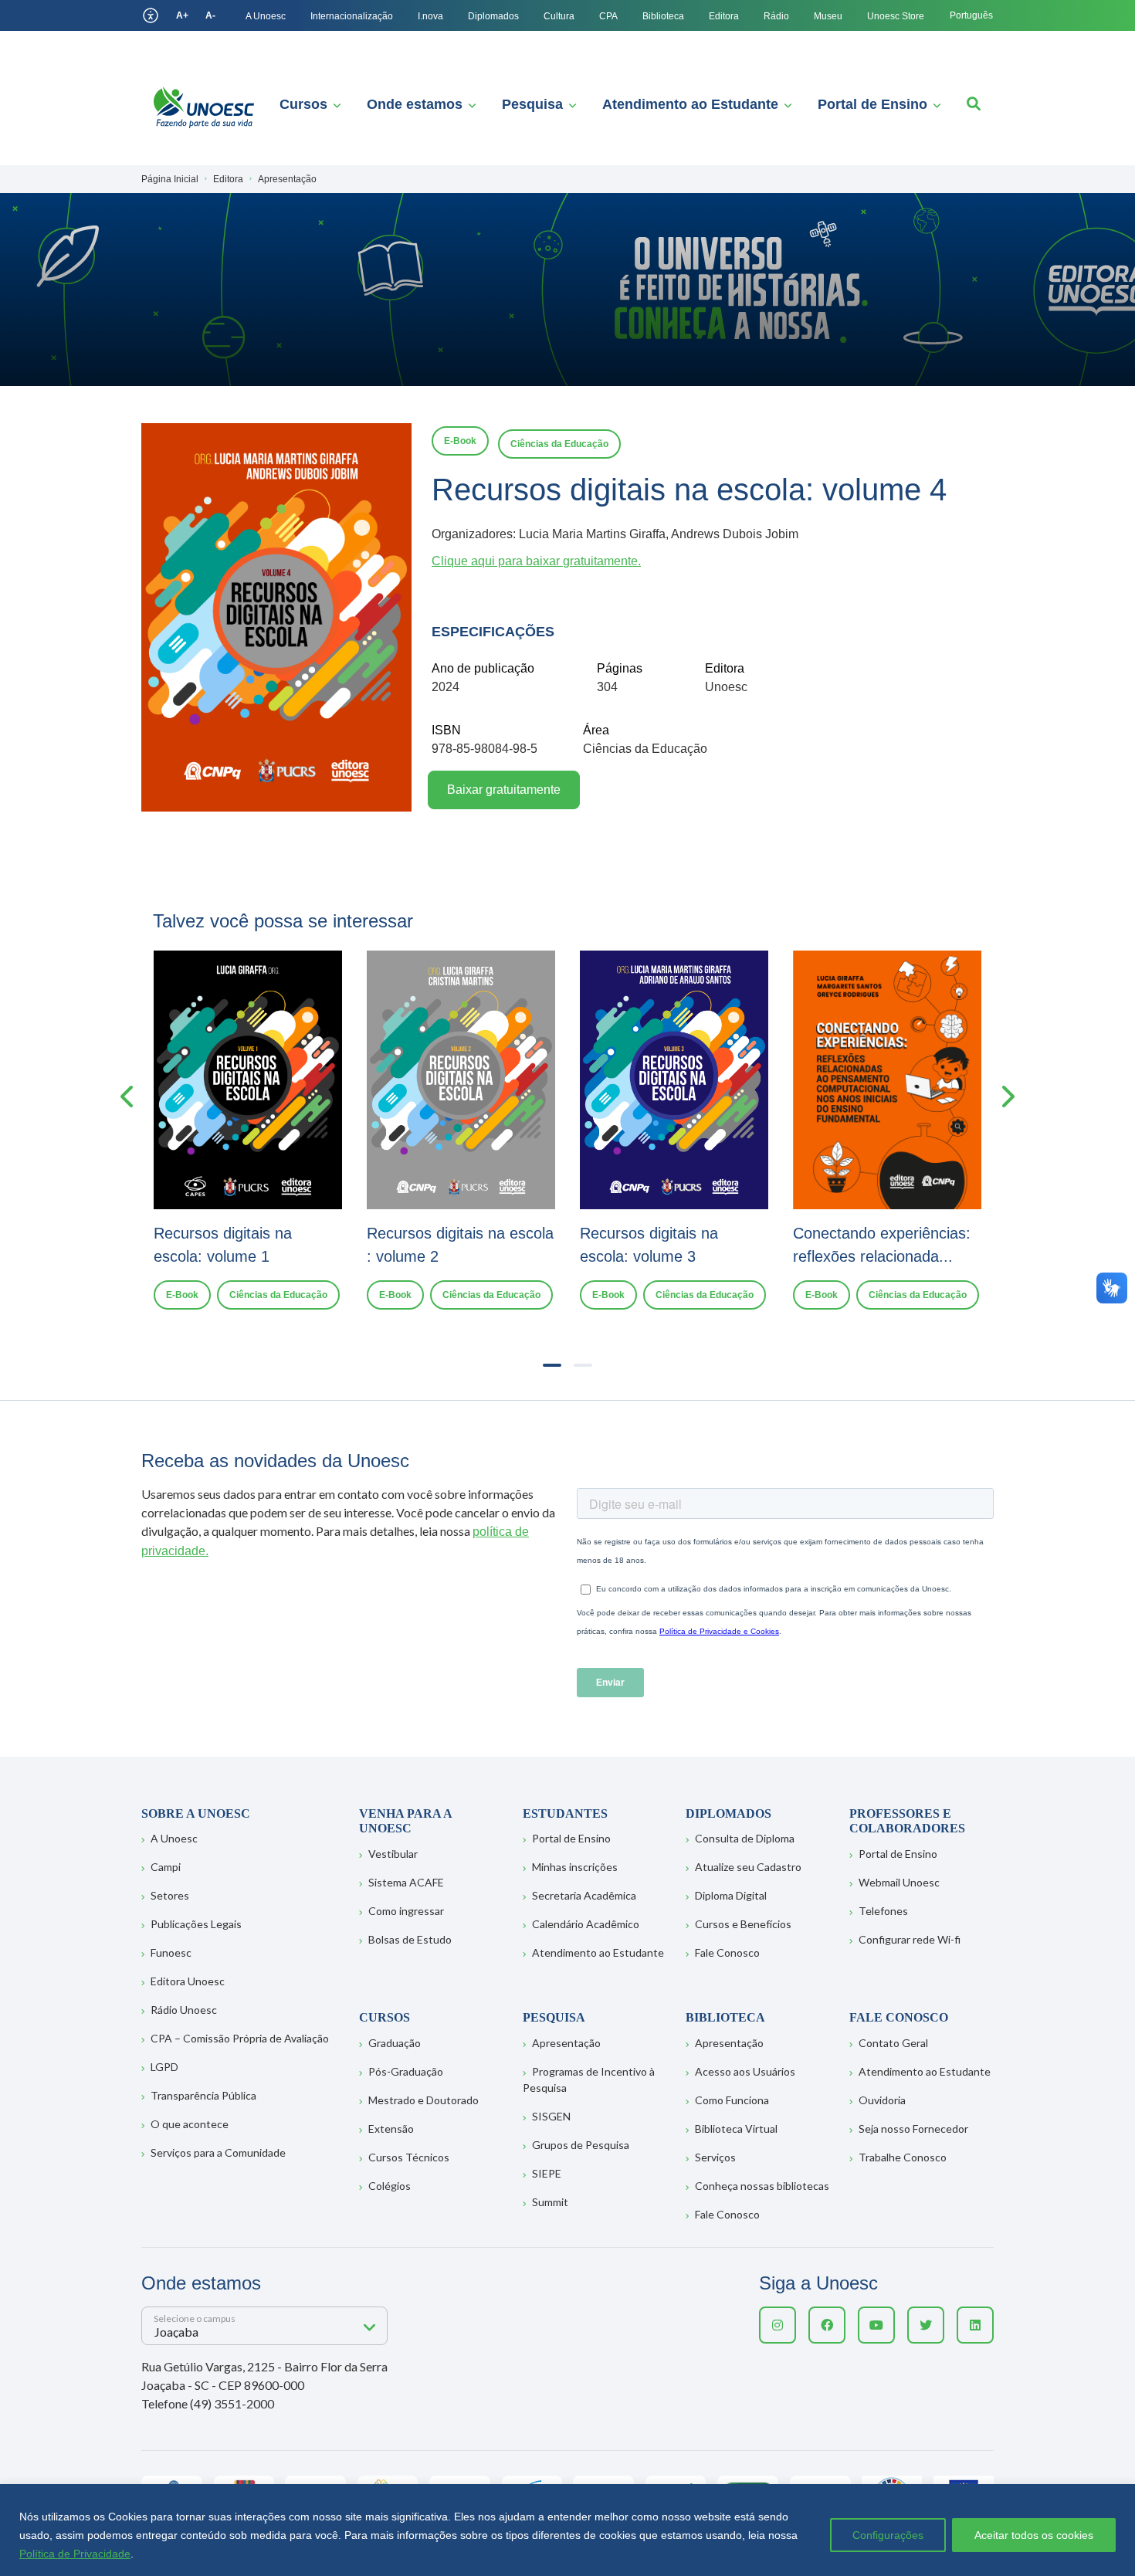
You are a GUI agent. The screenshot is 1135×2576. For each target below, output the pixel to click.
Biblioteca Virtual (736, 2129)
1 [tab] (552, 1365)
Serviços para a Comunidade (218, 2152)
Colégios (390, 2186)
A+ (182, 15)
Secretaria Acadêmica (584, 1895)
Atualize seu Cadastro (748, 1867)
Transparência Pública (203, 2095)
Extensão (391, 2129)
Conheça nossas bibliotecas (762, 2186)
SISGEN (551, 2116)
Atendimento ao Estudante (690, 104)
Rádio (776, 16)
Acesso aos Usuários (745, 2071)
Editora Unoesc (188, 1981)
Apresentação (566, 2043)
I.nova (430, 16)
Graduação (395, 2043)
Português (971, 15)
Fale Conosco (727, 1952)
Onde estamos (415, 104)
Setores (170, 1895)
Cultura (559, 16)
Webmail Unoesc (899, 1882)
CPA (608, 16)
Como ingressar (406, 1911)
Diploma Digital (731, 1895)
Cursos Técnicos (409, 2157)
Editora (724, 16)
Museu (828, 16)
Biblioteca (663, 16)
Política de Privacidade (75, 2554)
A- (210, 15)
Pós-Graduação (406, 2071)
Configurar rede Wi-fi (910, 1939)
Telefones (883, 1911)
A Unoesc (266, 16)
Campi (166, 1867)
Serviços (715, 2157)
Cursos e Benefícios (743, 1924)
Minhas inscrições (575, 1867)
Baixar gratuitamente (504, 790)
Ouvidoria (882, 2100)
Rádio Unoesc (184, 2010)
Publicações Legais (196, 1924)
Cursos (303, 104)
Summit (550, 2202)
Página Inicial (170, 179)
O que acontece (190, 2124)
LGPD (164, 2067)
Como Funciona (732, 2100)
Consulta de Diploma (745, 1838)
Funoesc (171, 1952)
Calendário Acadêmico (586, 1924)
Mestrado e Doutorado (424, 2100)
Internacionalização (352, 16)
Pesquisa (532, 104)
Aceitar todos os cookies (1034, 2535)
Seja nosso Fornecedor (913, 2129)
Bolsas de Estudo (410, 1939)
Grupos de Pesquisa (581, 2145)
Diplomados (493, 16)
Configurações (888, 2535)
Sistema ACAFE (406, 1882)
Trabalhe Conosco (903, 2157)
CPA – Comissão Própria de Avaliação (240, 2038)
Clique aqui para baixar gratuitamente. (536, 561)
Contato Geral (893, 2043)
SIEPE (547, 2173)
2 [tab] (583, 1365)
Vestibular (393, 1854)
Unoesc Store (896, 16)
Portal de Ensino (872, 104)
